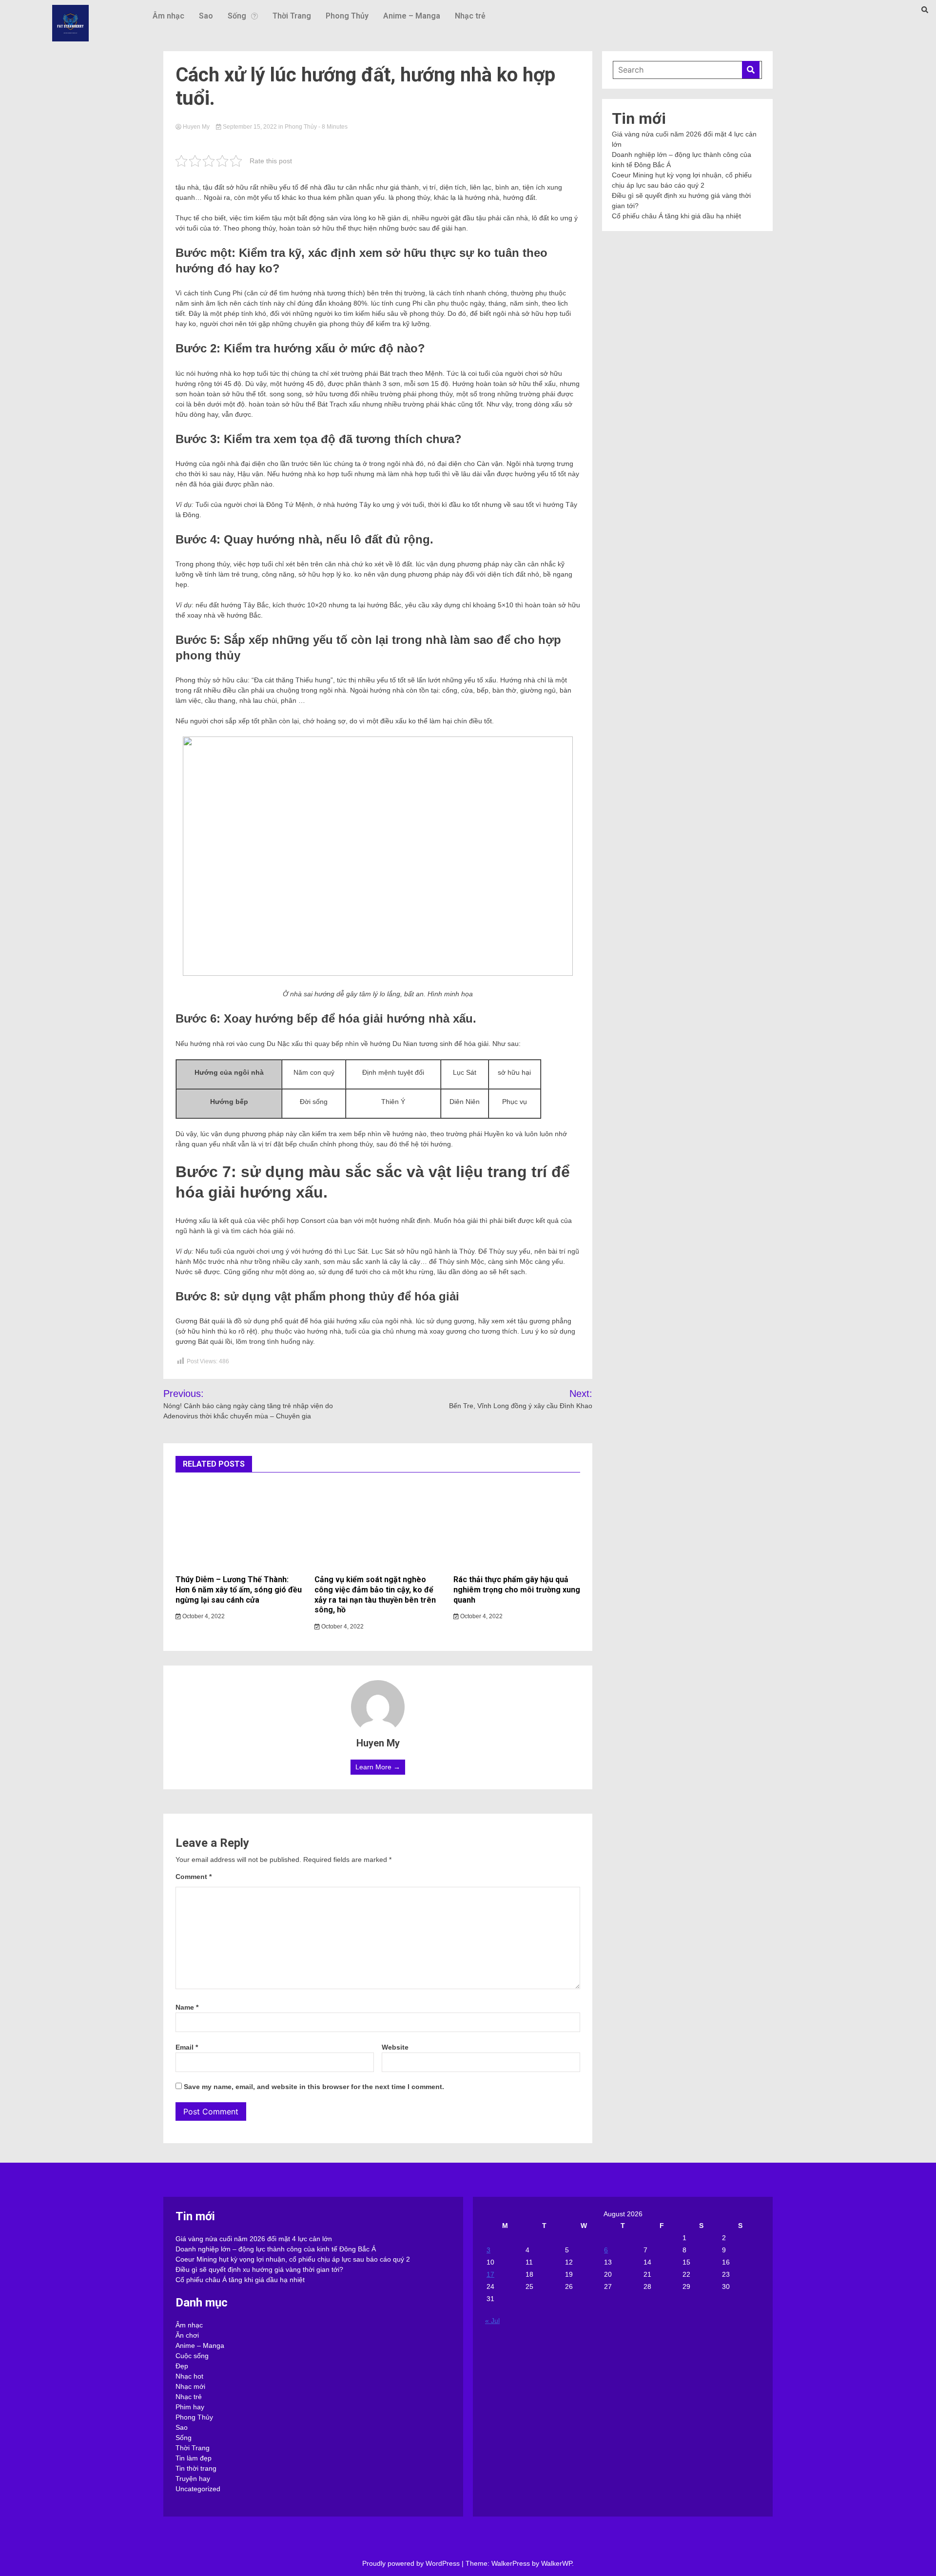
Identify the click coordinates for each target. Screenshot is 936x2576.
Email (187, 2047)
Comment (194, 1877)
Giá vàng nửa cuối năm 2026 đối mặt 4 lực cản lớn (254, 2239)
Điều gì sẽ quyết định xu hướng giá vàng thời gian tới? (259, 2269)
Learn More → (378, 1767)
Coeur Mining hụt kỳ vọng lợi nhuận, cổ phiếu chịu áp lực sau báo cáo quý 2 (293, 2259)
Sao (206, 16)
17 (490, 2274)
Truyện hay (193, 2479)
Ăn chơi (187, 2335)
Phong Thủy (347, 16)
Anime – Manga (412, 16)
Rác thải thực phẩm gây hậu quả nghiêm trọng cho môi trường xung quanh (517, 1590)
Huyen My (196, 127)
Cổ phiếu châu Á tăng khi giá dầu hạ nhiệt (676, 216)
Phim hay (190, 2407)
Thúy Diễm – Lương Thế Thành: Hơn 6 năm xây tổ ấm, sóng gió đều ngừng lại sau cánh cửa (239, 1590)
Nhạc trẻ (470, 16)
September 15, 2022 (250, 127)
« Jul (492, 2321)
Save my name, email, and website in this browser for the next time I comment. (314, 2087)
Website (395, 2047)
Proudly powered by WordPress (412, 2563)
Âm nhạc (168, 16)
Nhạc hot (189, 2376)
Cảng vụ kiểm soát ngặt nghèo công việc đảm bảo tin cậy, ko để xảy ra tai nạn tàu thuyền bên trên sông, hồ (375, 1595)
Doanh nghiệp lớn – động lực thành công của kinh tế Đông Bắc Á (276, 2249)
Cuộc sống (192, 2356)
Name (187, 2007)
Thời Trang (292, 16)
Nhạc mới (190, 2386)
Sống (237, 16)
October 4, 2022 (203, 1616)
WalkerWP (556, 2563)
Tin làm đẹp (194, 2458)
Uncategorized (198, 2489)
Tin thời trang (196, 2468)
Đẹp (182, 2366)
